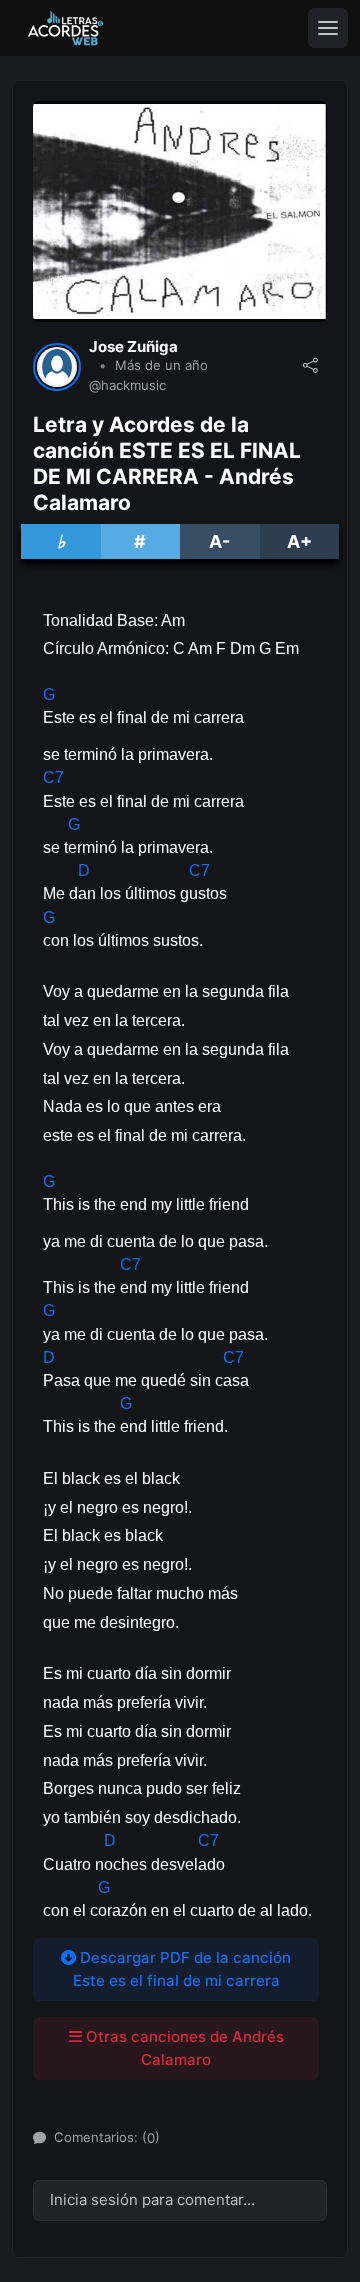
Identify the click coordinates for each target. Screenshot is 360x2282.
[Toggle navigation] (328, 28)
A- (219, 541)
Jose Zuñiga (133, 347)
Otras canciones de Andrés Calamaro (183, 2048)
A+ (299, 541)
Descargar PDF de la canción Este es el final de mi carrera (182, 1969)
